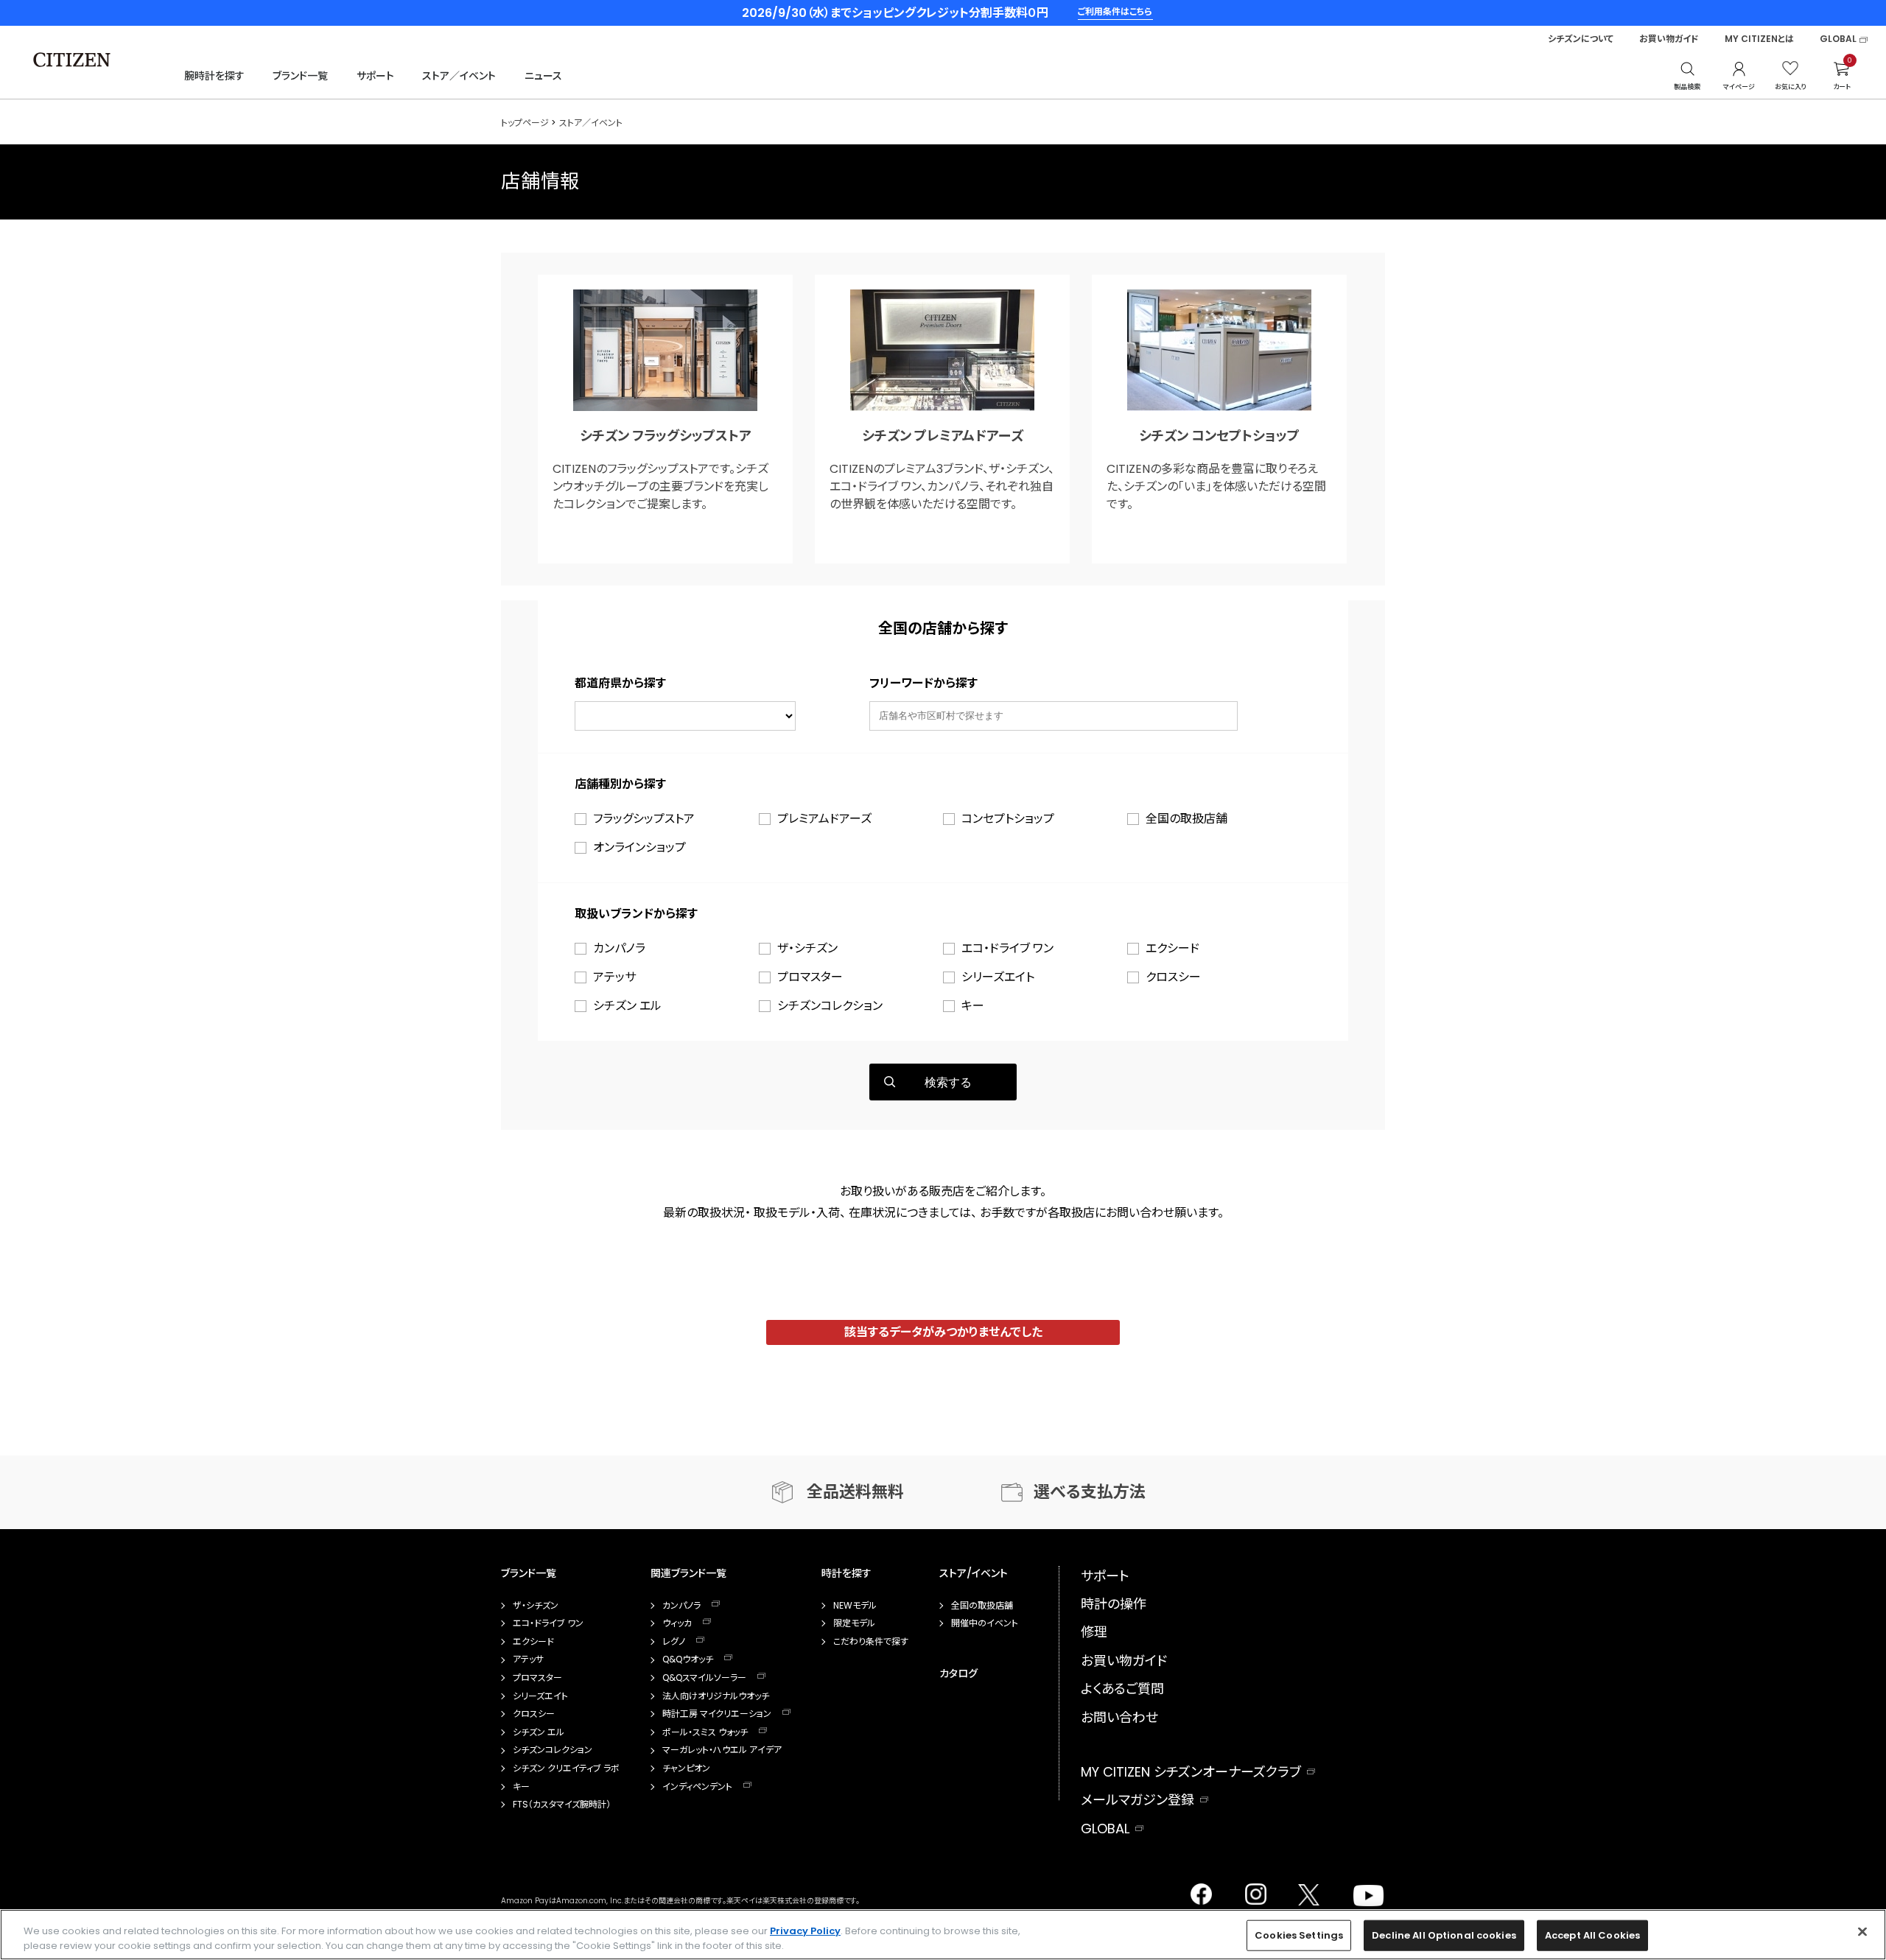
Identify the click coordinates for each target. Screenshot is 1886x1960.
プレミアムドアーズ (824, 819)
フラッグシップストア (644, 819)
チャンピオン (686, 1768)
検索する (948, 1082)
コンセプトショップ (1008, 819)
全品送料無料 (855, 1492)
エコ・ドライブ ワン (1007, 948)
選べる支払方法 (1090, 1492)
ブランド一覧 (300, 76)
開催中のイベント (985, 1623)
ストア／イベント (459, 76)
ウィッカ (677, 1623)
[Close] (1862, 1932)
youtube (1360, 1890)
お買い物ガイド (1669, 39)
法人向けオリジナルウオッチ (716, 1696)
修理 (1094, 1632)
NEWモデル (855, 1606)
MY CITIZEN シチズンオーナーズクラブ (1191, 1772)
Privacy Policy (805, 1931)
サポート (375, 76)
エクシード (1172, 948)
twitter (1303, 1890)
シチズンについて (1581, 39)
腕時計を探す (214, 76)
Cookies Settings (1299, 1935)
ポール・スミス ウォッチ (705, 1732)
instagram (1252, 1890)
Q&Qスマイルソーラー (704, 1678)
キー (973, 1006)
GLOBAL (1838, 39)
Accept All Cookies (1592, 1935)
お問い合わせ (1119, 1717)
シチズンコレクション (830, 1006)
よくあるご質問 (1122, 1689)
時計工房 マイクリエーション (717, 1714)
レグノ (674, 1642)
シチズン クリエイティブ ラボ (566, 1768)
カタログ (958, 1673)
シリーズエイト (998, 977)
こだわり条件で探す (871, 1642)
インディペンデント (697, 1787)
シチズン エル (627, 1006)
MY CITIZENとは (1759, 39)
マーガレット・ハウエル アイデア (722, 1750)
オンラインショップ (639, 847)
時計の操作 (1114, 1604)
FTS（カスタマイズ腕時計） (562, 1805)
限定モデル (854, 1623)
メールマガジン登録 (1137, 1800)
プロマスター (810, 977)
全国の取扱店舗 (1186, 819)
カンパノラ (619, 948)
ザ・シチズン (807, 948)
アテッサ (614, 977)
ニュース (543, 76)
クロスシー (1173, 977)
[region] (943, 1935)
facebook (1200, 1890)
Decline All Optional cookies (1444, 1935)
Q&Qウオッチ (688, 1659)
